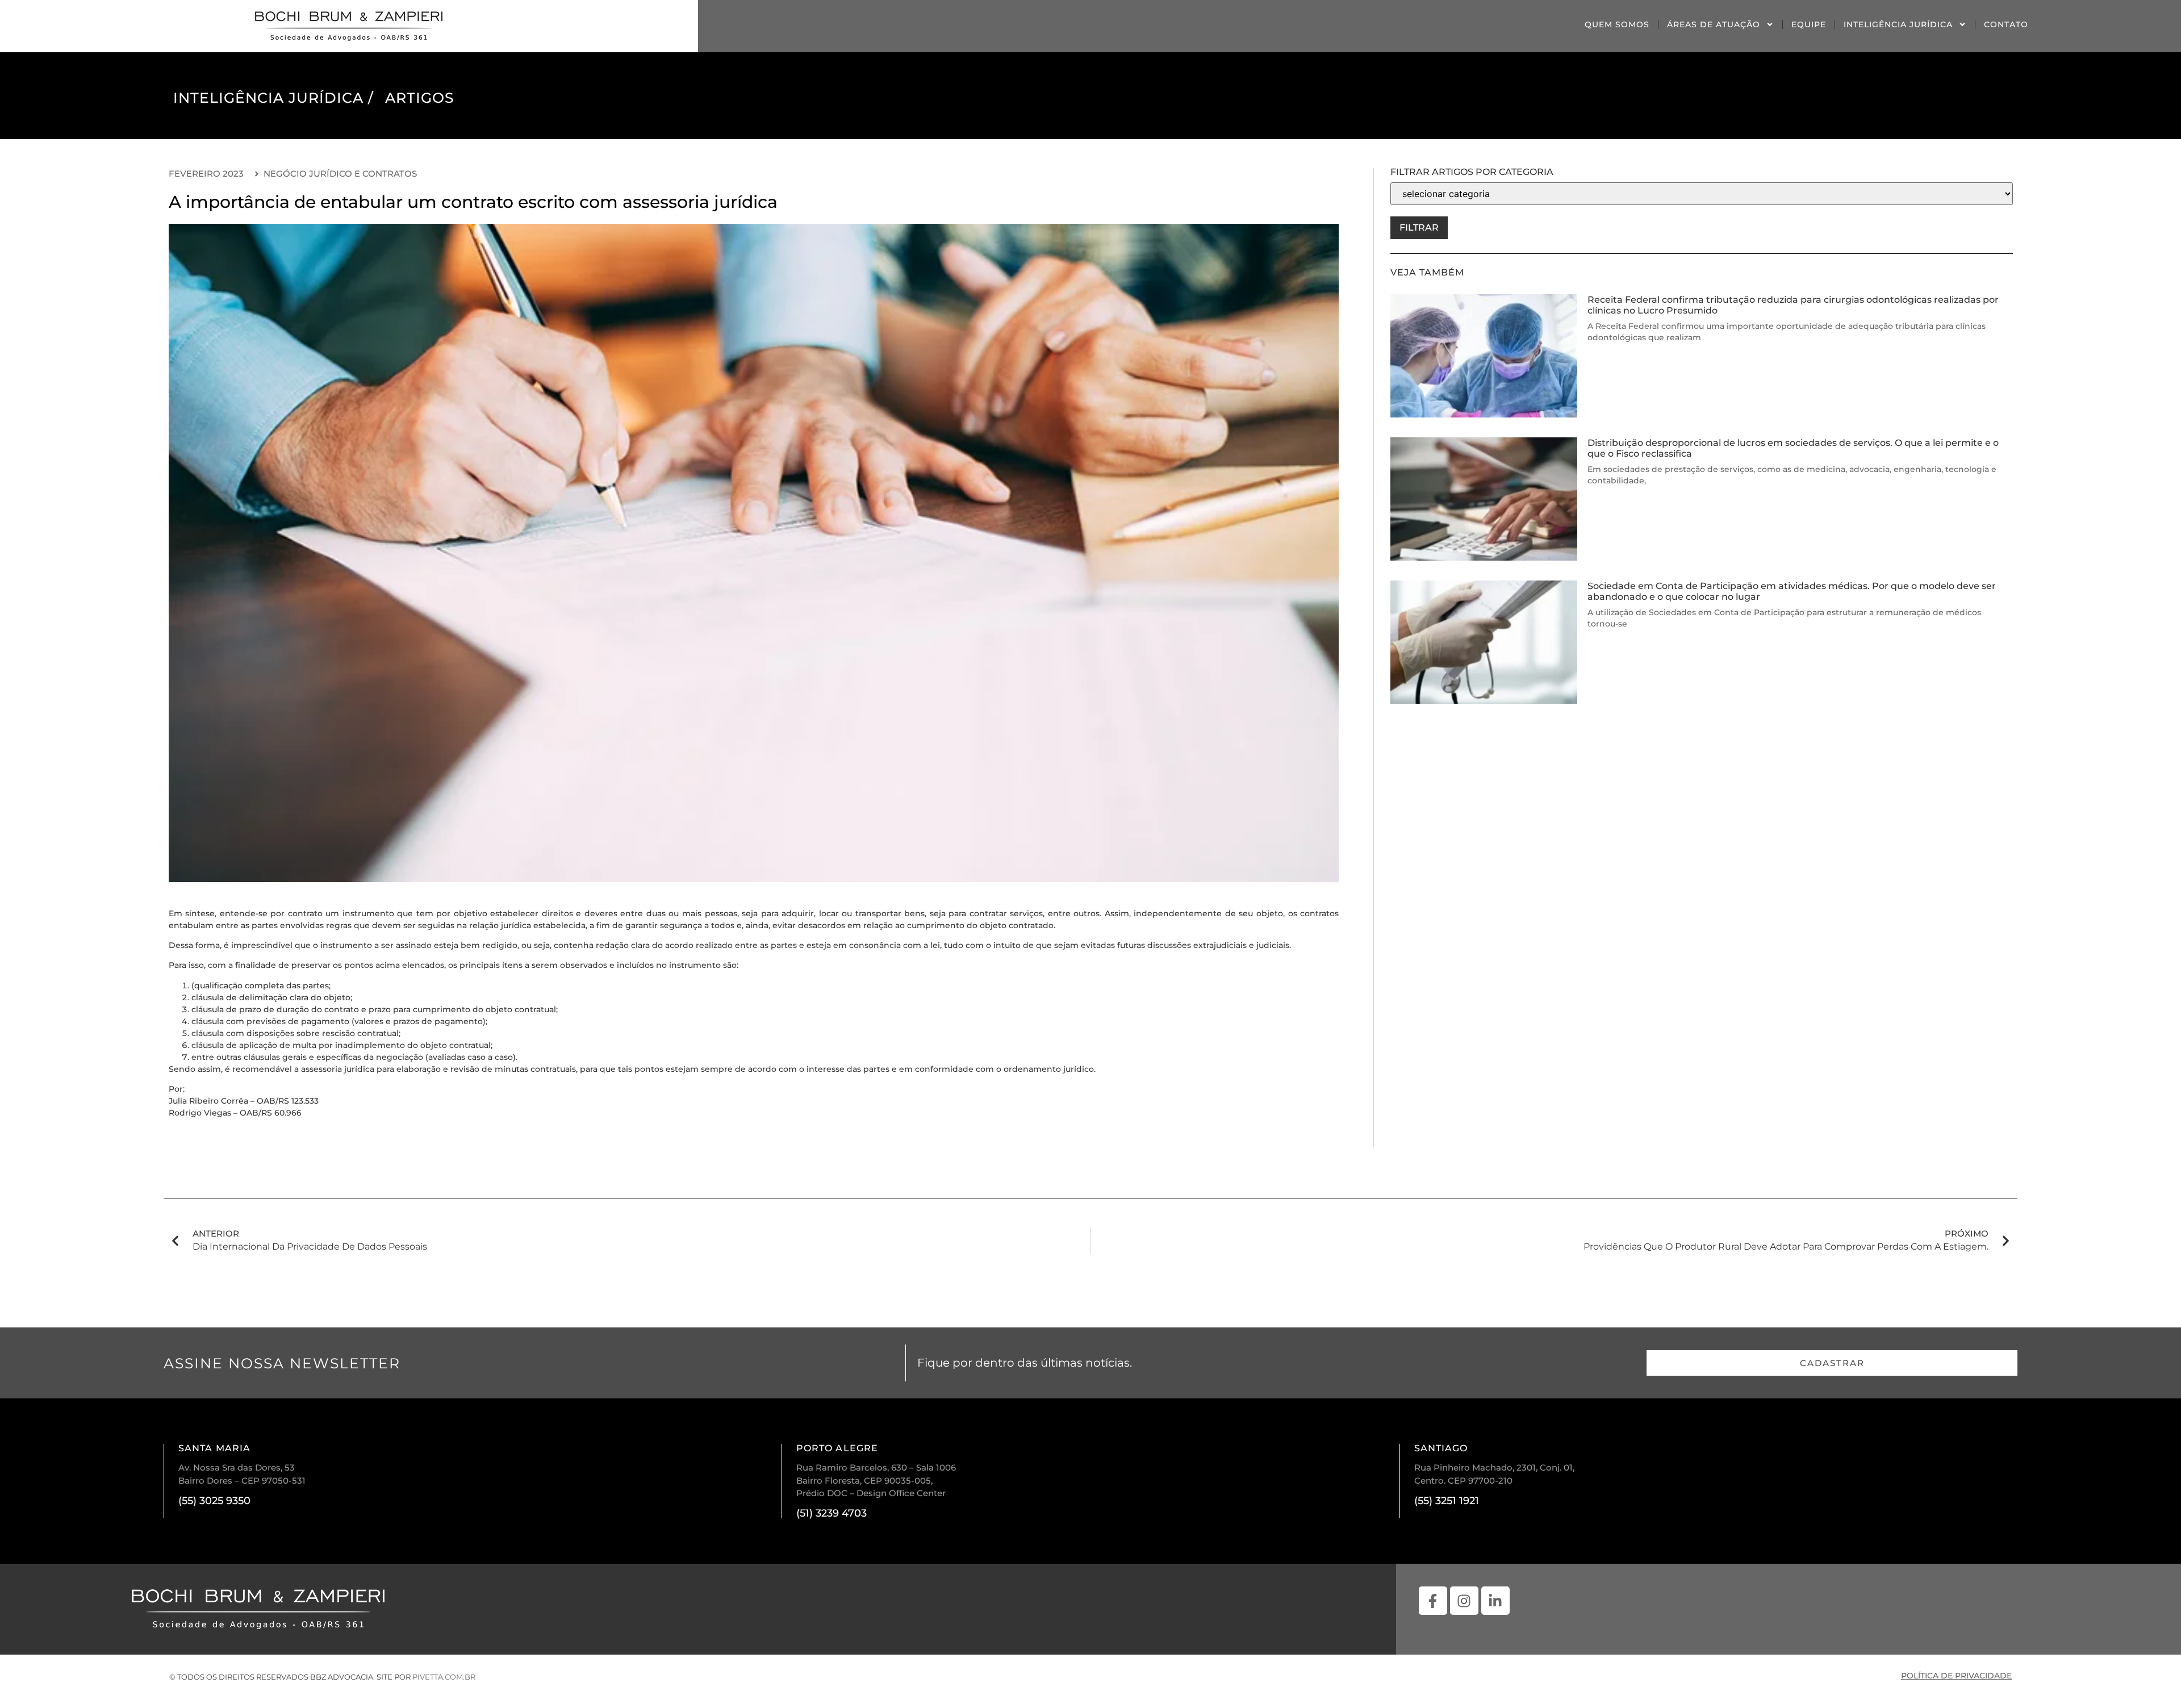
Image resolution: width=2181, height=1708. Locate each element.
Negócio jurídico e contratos (340, 174)
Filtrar (1419, 227)
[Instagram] (1464, 1601)
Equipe (1809, 24)
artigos (420, 98)
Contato (2006, 24)
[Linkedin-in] (1495, 1601)
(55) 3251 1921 (1447, 1501)
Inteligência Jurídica (1898, 24)
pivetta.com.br (444, 1677)
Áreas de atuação (1714, 24)
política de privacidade (1956, 1676)
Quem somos (1617, 24)
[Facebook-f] (1433, 1601)
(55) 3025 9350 (214, 1501)
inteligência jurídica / (273, 98)
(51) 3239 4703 (832, 1513)
